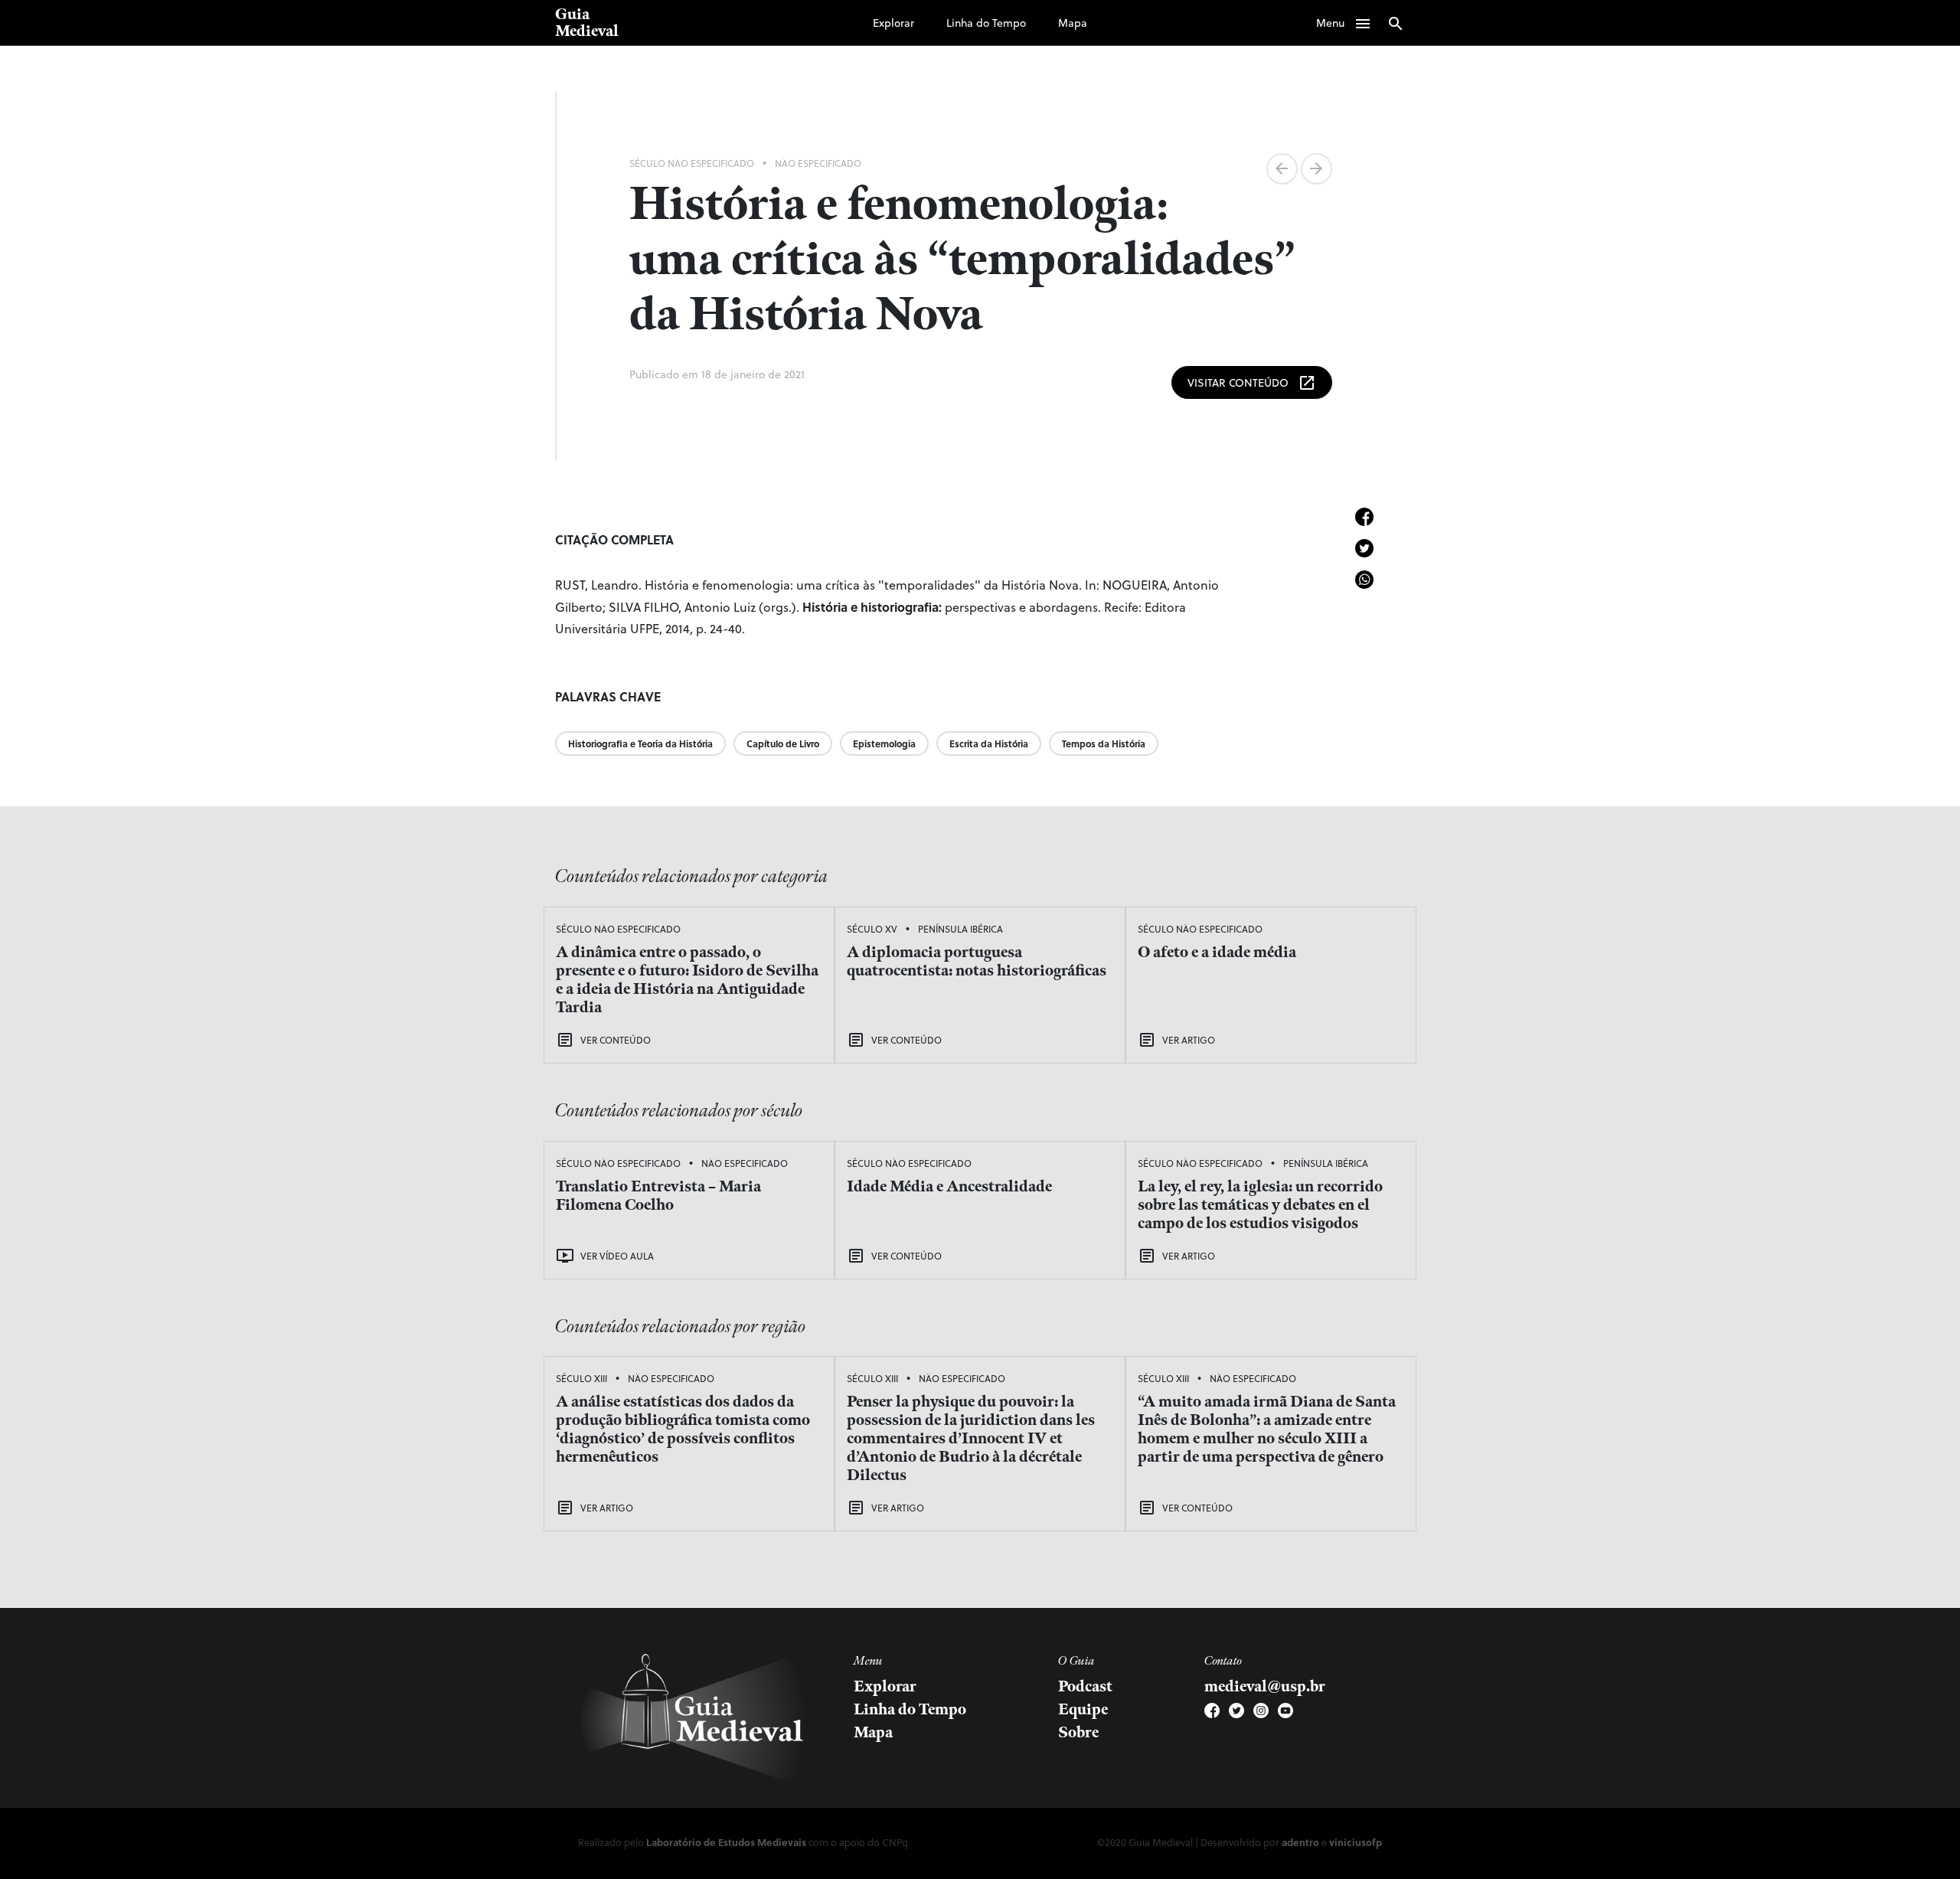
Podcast (1085, 1687)
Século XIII (581, 1378)
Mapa (1073, 23)
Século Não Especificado (692, 163)
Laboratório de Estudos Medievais (726, 1842)
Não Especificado (818, 163)
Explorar (893, 23)
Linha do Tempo (986, 23)
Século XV (872, 929)
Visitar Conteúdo (1252, 383)
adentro (1300, 1842)
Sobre (1078, 1733)
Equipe (1083, 1710)
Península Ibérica (960, 929)
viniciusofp (1356, 1842)
